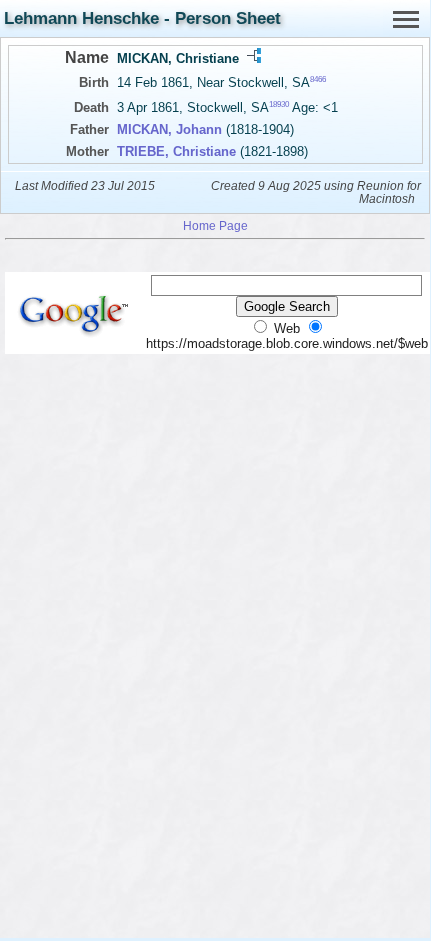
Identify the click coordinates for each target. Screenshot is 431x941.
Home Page (215, 225)
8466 (318, 79)
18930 (279, 104)
